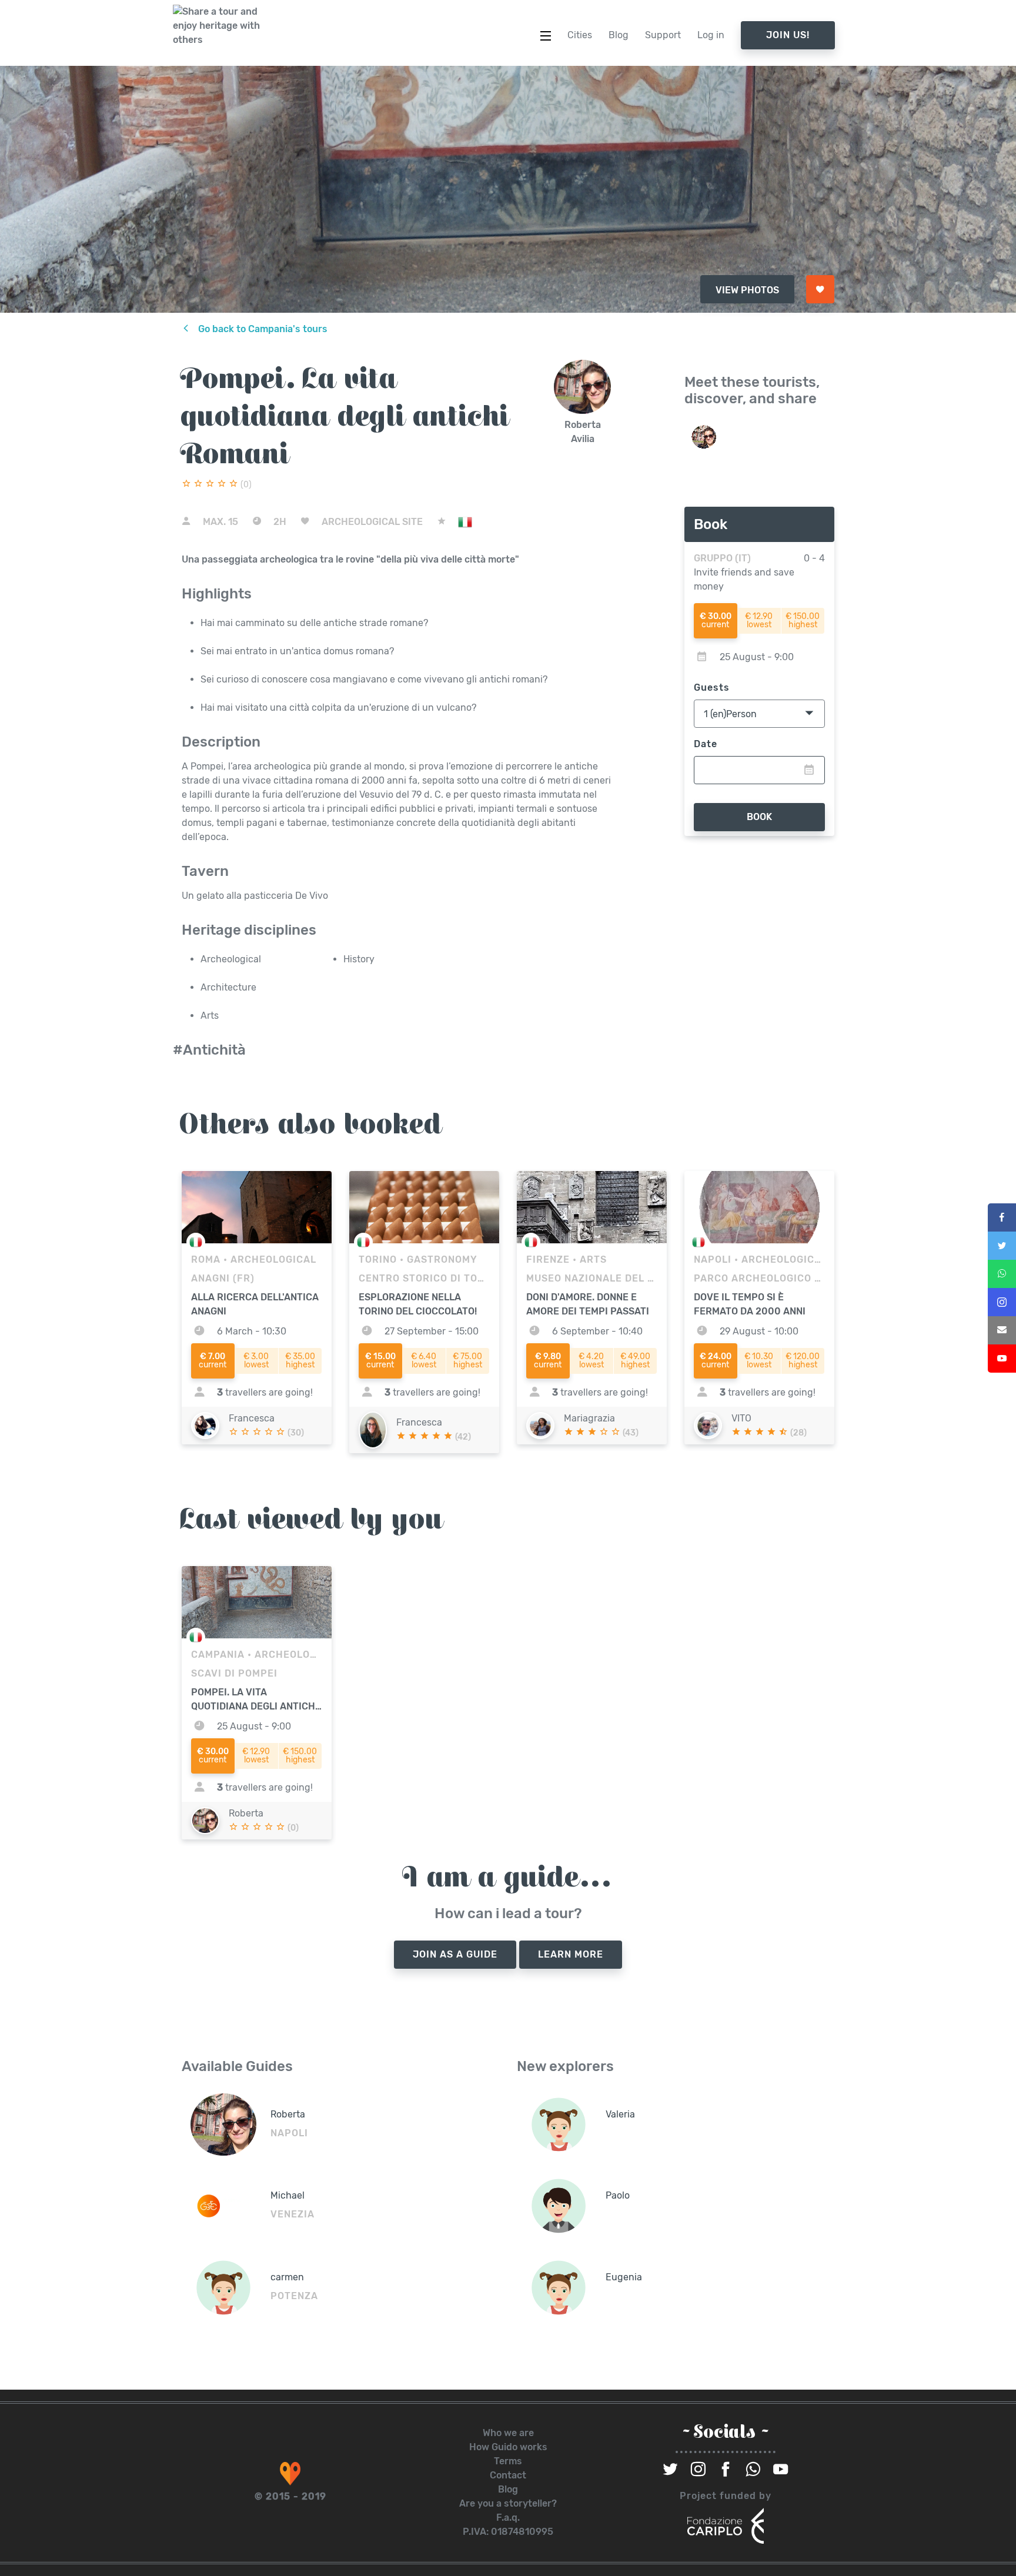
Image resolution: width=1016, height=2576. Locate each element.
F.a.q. (508, 2518)
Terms (508, 2461)
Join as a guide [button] (455, 1954)
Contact (508, 2475)
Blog (508, 2489)
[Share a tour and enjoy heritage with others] (217, 26)
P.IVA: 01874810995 (508, 2532)
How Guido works (508, 2447)
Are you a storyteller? (508, 2503)
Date (706, 744)
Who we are (508, 2433)
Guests (712, 688)
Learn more (571, 1954)
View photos (747, 290)
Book (759, 817)
